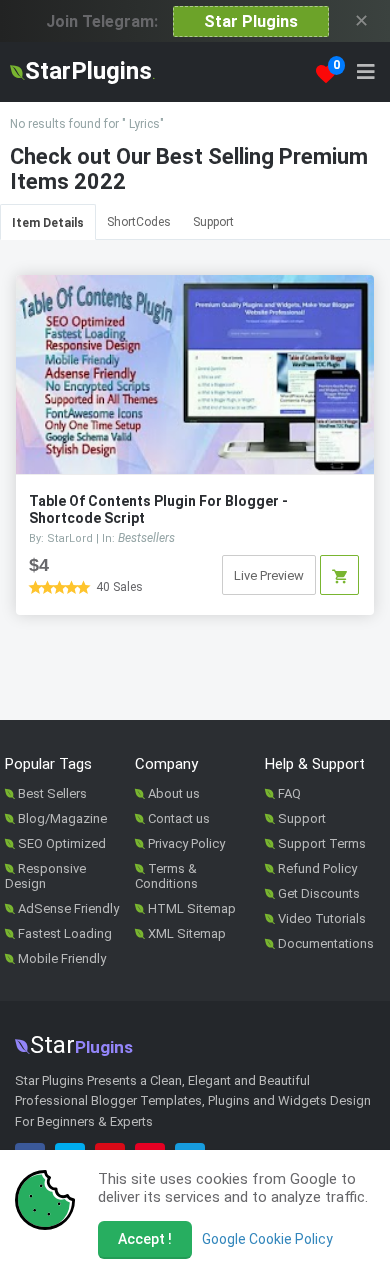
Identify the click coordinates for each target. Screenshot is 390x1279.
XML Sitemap (187, 933)
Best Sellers (52, 793)
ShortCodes (139, 222)
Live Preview (269, 575)
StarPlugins (90, 71)
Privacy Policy (186, 843)
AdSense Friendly (68, 908)
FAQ (289, 793)
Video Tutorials (322, 918)
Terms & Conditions (166, 876)
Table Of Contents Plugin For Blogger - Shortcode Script (158, 509)
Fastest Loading (65, 933)
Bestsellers (146, 538)
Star (81, 1045)
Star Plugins (251, 21)
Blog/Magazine (62, 818)
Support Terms (322, 843)
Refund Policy (317, 868)
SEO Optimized (62, 843)
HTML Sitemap (192, 908)
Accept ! (145, 1239)
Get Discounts (319, 893)
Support (213, 222)
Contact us (179, 818)
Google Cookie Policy (267, 1239)
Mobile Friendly (62, 958)
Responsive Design (45, 876)
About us (174, 793)
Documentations (326, 943)
